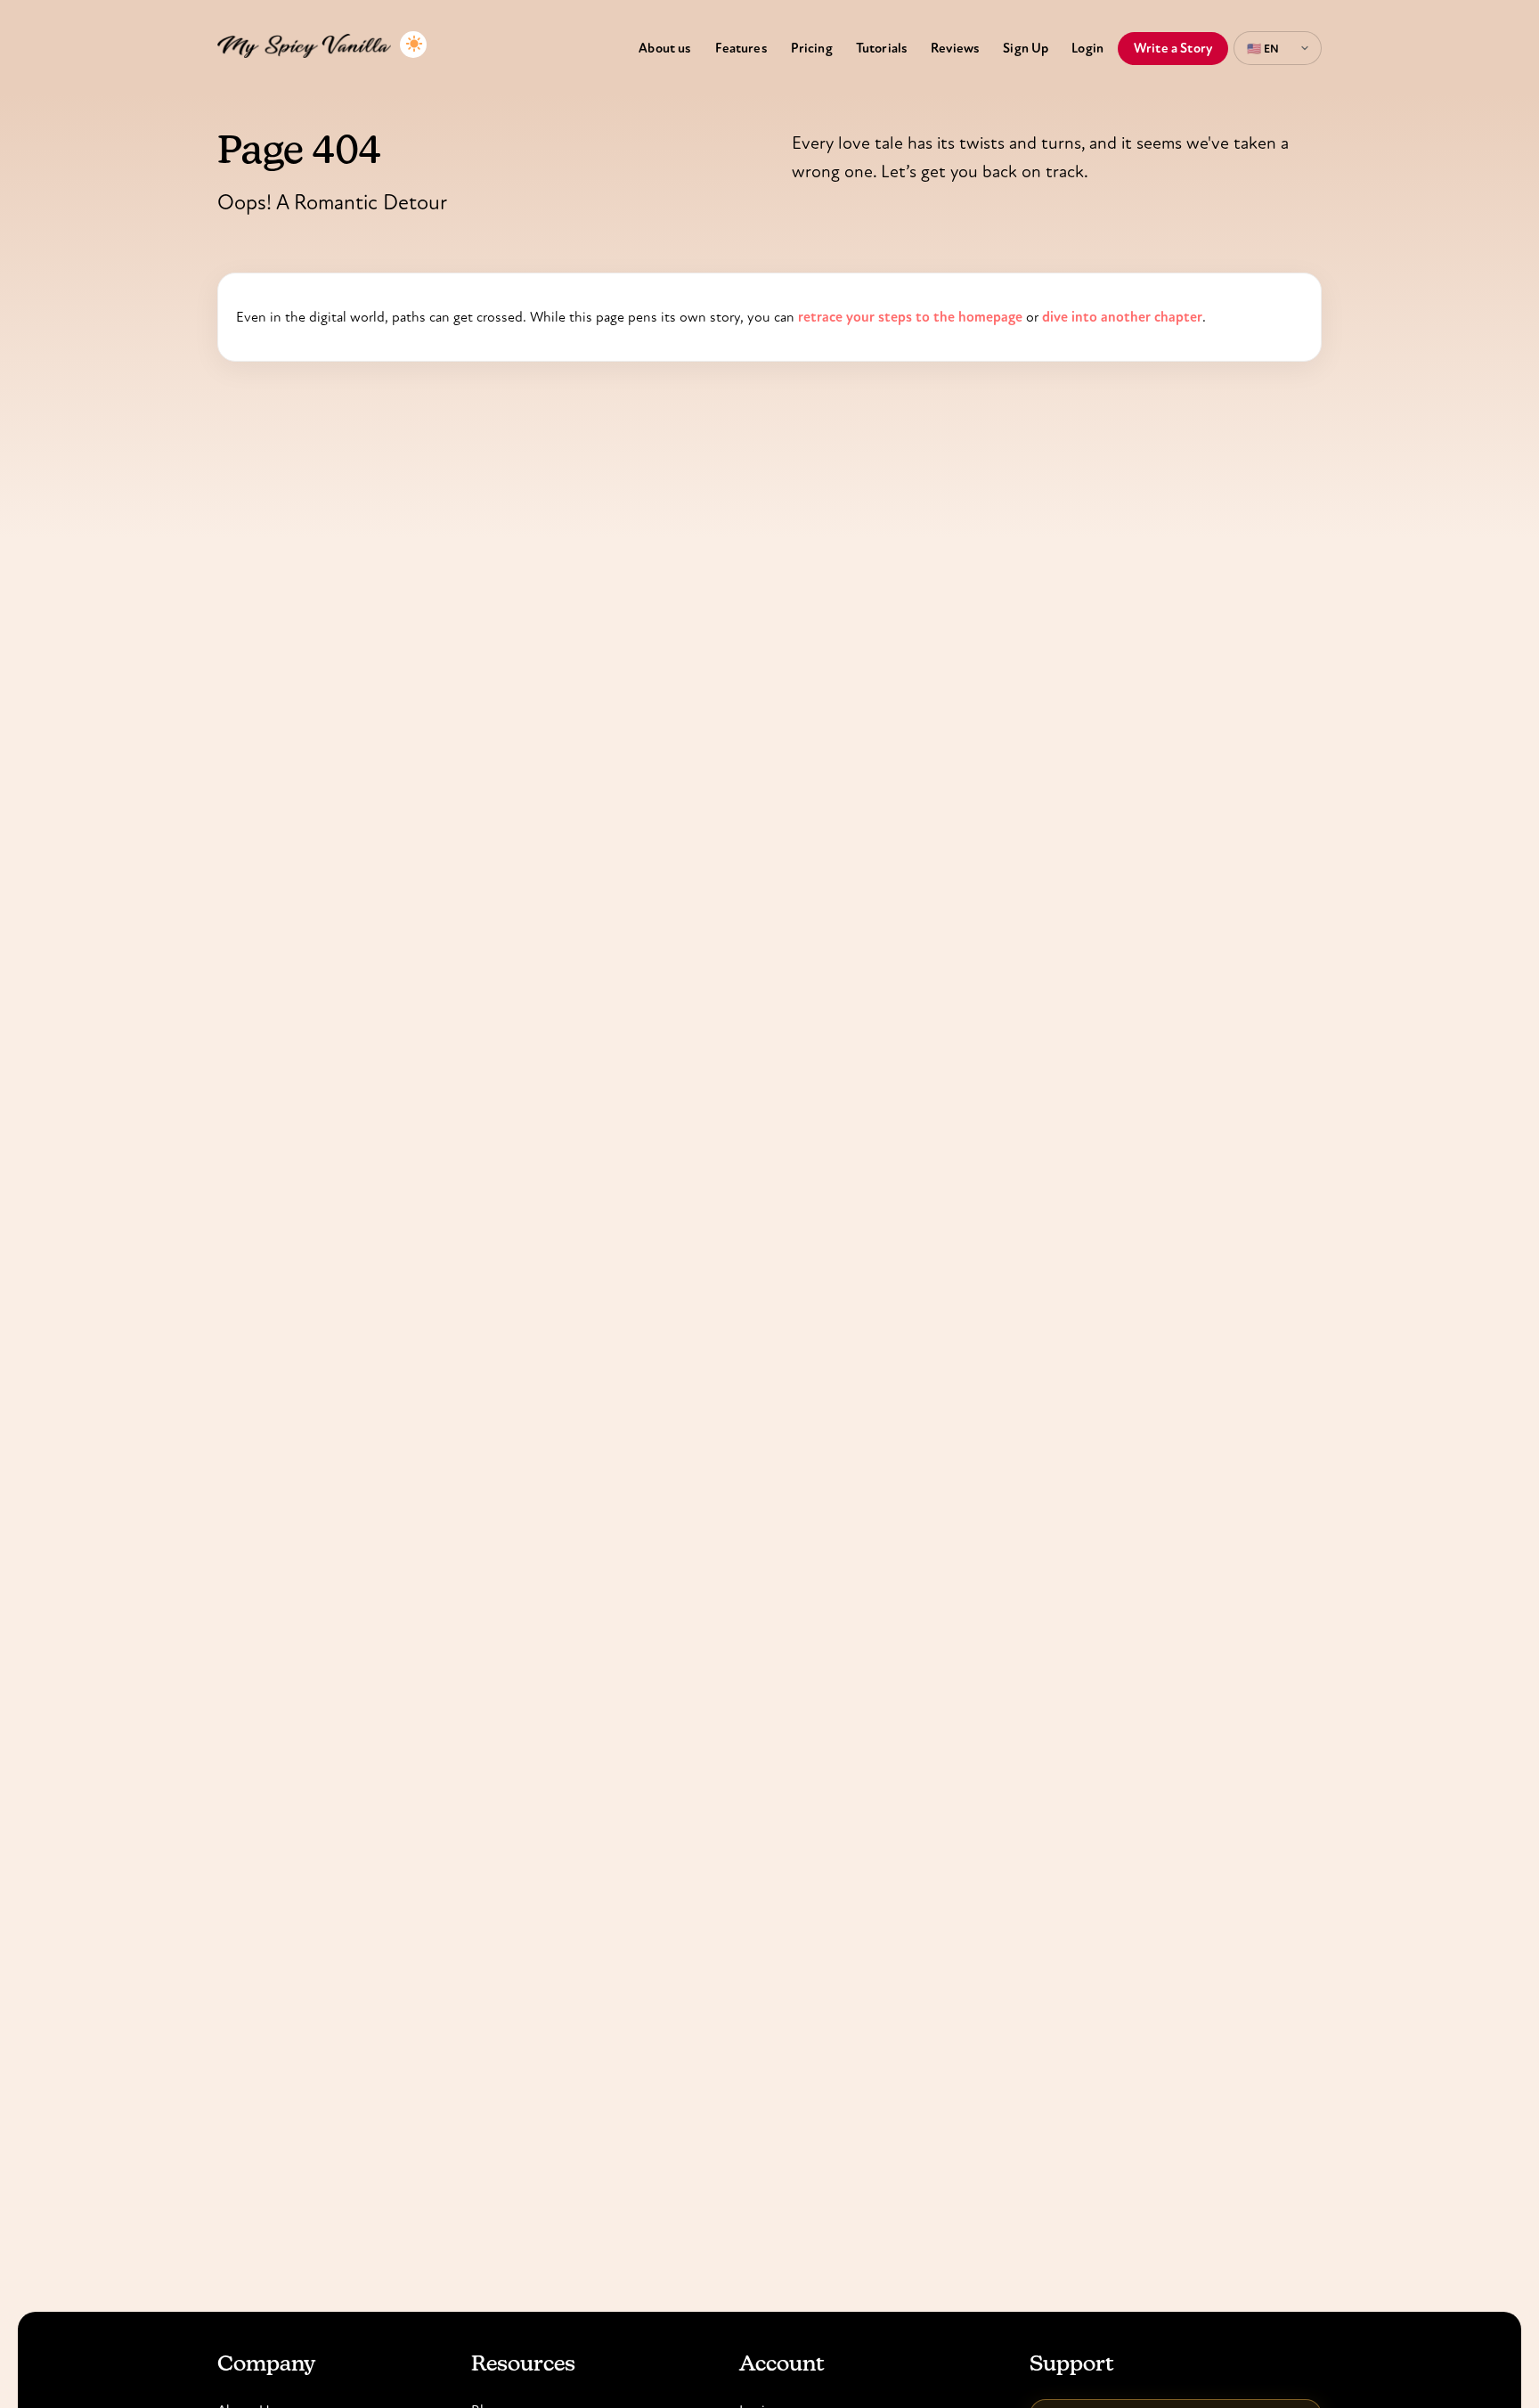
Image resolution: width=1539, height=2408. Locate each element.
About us (665, 48)
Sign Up (1026, 48)
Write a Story (1173, 48)
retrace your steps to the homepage (910, 317)
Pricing (812, 48)
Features (741, 48)
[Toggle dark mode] (413, 45)
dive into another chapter (1122, 317)
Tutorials (882, 48)
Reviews (955, 48)
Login (1087, 48)
